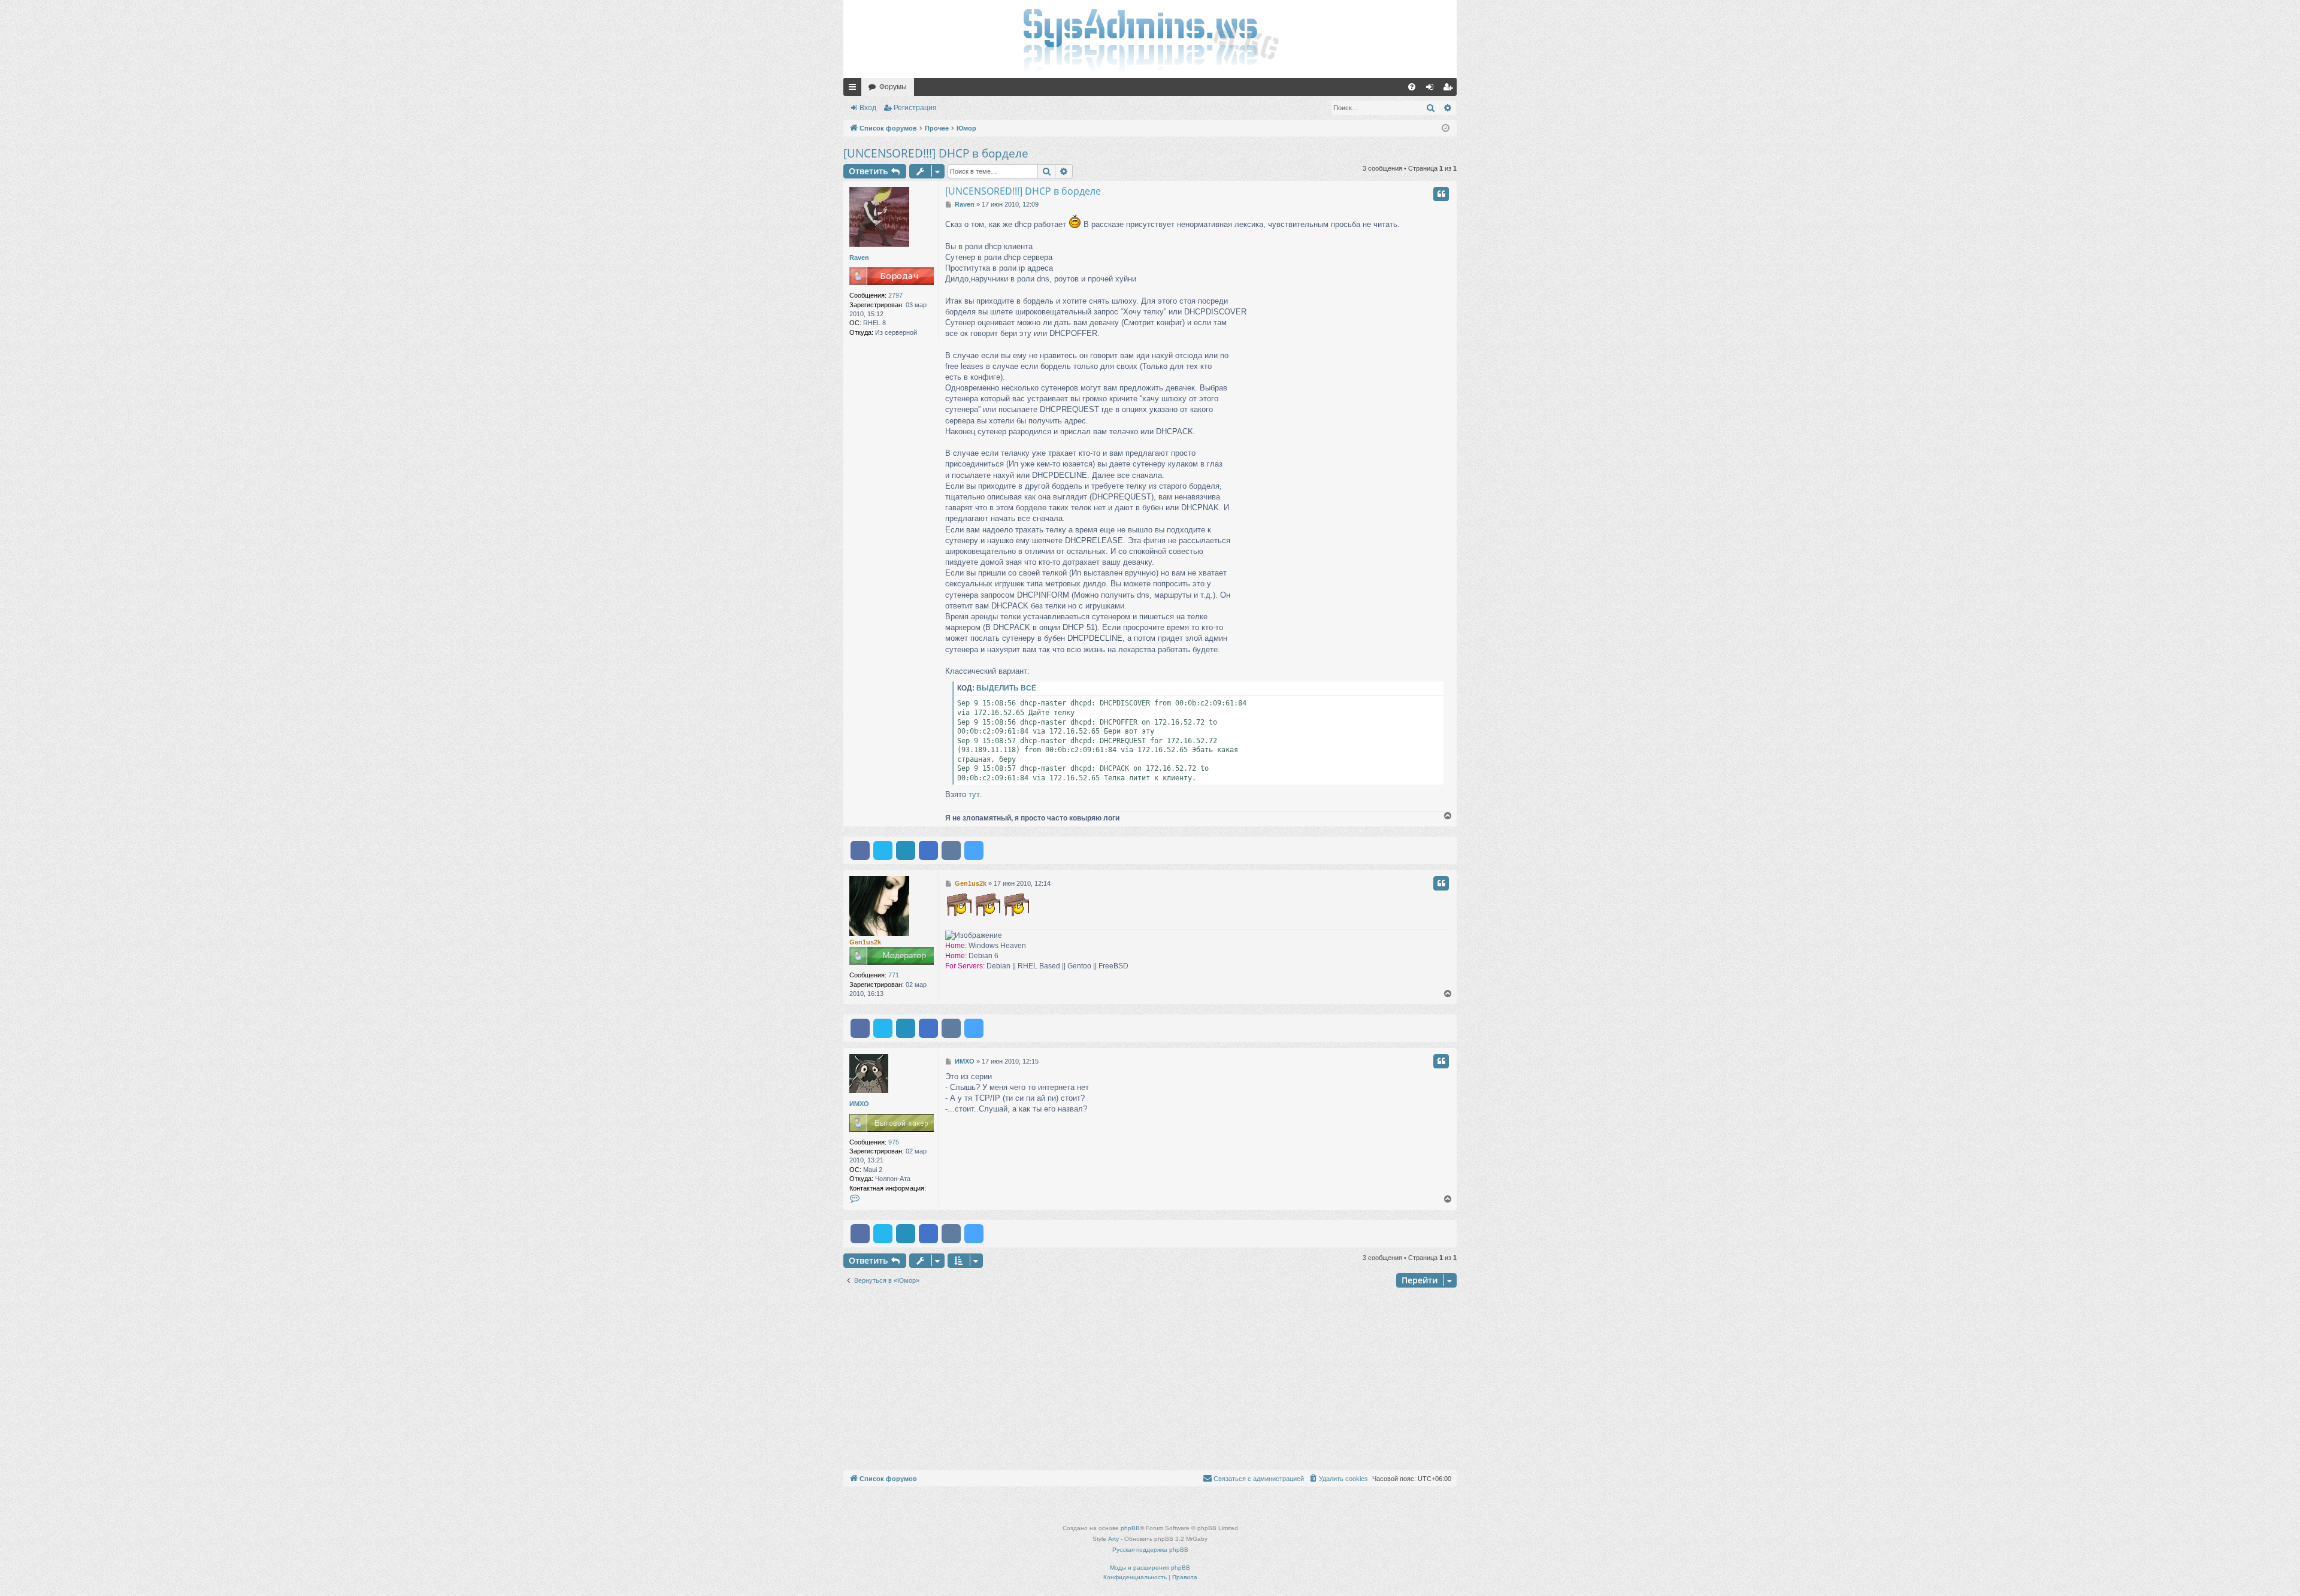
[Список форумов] (1150, 39)
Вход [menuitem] (1432, 89)
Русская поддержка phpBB (1150, 1550)
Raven (859, 258)
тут (974, 794)
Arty (1113, 1539)
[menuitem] (1412, 87)
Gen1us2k (865, 942)
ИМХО (859, 1104)
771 (894, 975)
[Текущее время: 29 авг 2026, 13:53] (1446, 128)
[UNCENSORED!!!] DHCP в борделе (936, 153)
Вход (868, 108)
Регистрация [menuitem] (1450, 89)
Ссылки (855, 89)
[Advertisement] (1150, 1380)
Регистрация (915, 108)
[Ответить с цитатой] (1441, 194)
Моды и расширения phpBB (1150, 1568)
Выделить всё (1006, 688)
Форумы (893, 87)
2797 (895, 295)
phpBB (1130, 1528)
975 (894, 1142)
